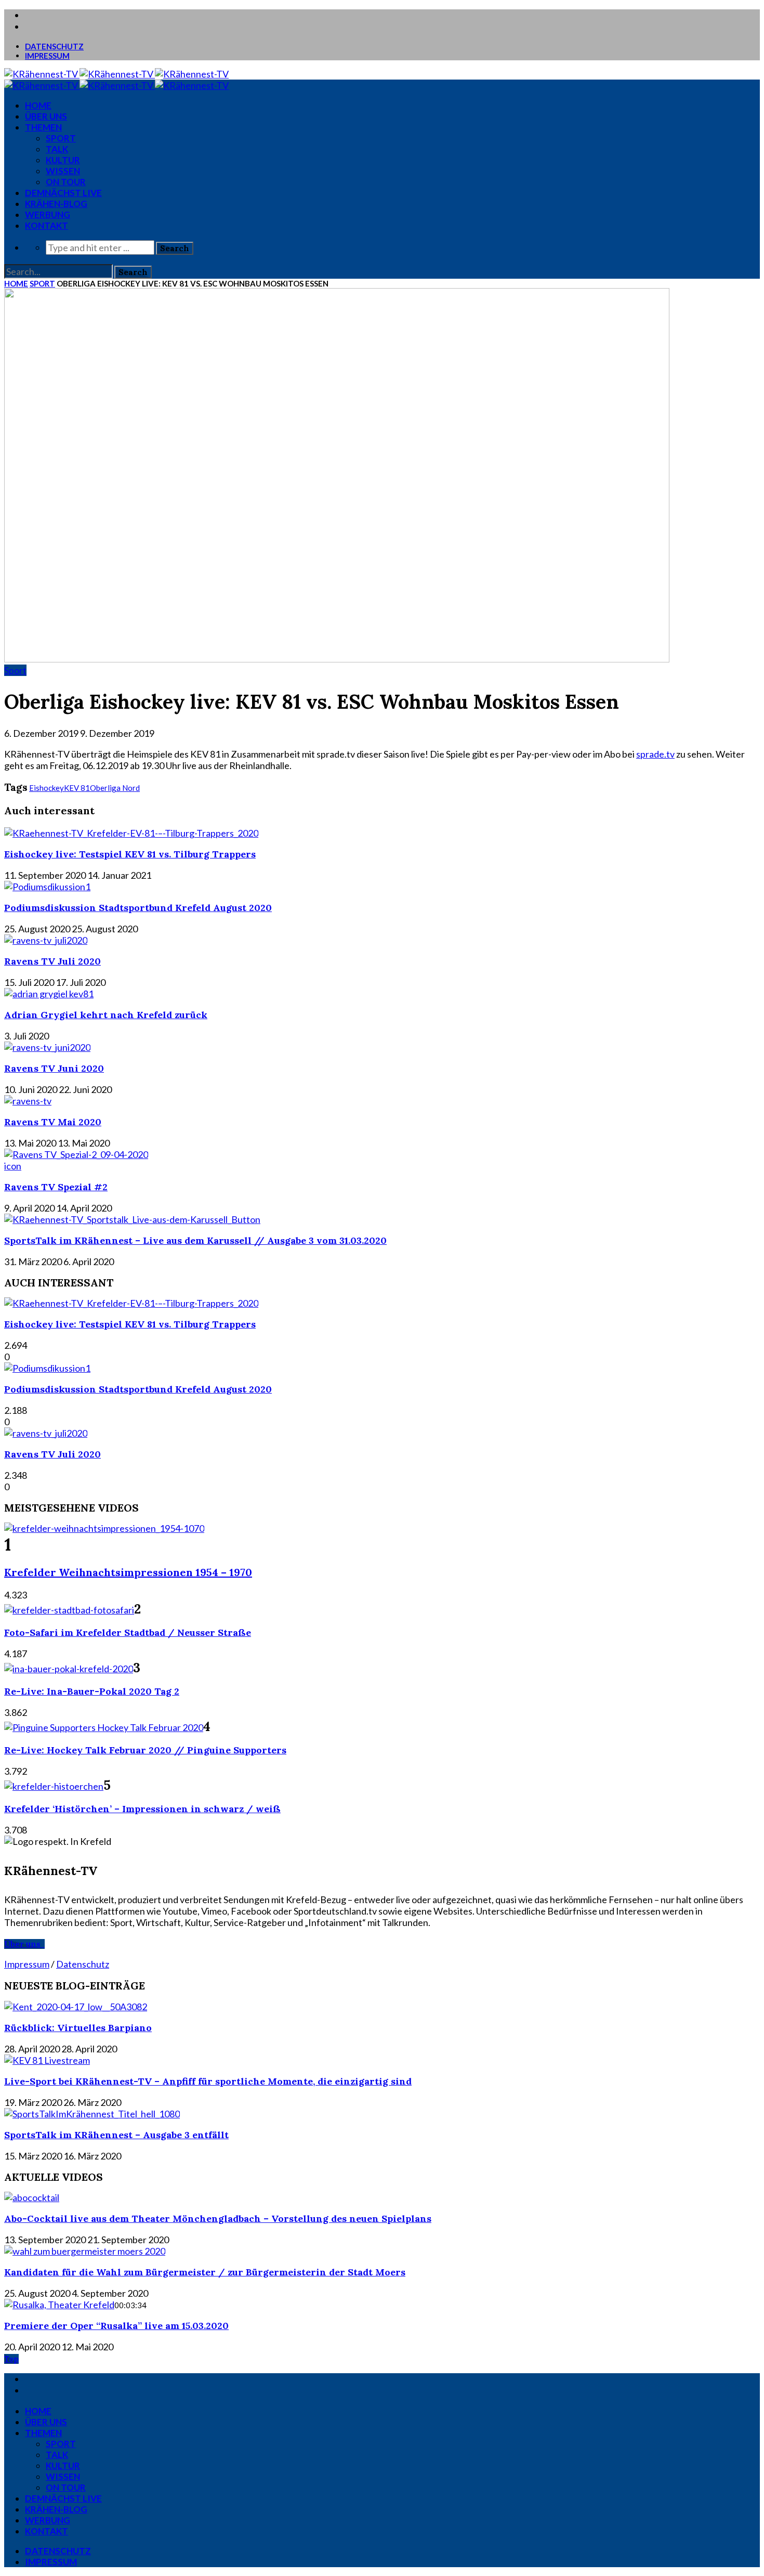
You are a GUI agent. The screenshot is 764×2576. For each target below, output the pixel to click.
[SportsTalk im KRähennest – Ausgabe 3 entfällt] (92, 2114)
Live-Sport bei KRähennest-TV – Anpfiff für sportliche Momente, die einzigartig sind (208, 2081)
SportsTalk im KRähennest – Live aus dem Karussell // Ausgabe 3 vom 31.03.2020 (195, 1240)
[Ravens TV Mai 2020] (28, 1101)
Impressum (47, 56)
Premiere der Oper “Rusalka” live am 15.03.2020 (116, 2326)
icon (13, 1166)
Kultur (63, 160)
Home (16, 283)
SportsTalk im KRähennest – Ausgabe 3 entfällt (116, 2135)
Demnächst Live (63, 193)
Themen (43, 127)
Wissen (63, 171)
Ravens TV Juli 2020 (52, 961)
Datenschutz (54, 46)
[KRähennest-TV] (116, 74)
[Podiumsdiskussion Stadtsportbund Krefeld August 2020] (47, 887)
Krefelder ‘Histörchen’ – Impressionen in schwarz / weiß (142, 1809)
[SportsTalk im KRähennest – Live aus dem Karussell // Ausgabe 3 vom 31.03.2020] (132, 1219)
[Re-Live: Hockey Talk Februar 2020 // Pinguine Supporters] (104, 1727)
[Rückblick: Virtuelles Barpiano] (76, 2007)
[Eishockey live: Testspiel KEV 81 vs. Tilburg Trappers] (131, 833)
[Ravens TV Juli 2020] (46, 940)
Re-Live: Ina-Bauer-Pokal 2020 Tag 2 (92, 1691)
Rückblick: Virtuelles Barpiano (78, 2028)
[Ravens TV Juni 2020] (47, 1047)
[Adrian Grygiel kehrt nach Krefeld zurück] (49, 994)
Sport (61, 138)
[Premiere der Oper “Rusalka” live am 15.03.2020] (59, 2305)
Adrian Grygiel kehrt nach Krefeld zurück (106, 1015)
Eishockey (47, 788)
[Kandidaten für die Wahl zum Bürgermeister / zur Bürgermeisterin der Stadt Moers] (85, 2251)
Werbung (48, 214)
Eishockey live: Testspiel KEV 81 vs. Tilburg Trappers (130, 854)
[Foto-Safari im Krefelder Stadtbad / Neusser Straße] (69, 1610)
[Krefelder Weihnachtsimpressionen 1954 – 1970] (104, 1528)
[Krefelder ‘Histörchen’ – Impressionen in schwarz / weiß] (54, 1786)
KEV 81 (77, 788)
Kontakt (47, 225)
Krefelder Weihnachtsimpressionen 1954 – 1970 (128, 1572)
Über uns (46, 116)
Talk (57, 149)
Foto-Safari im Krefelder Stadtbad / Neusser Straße (128, 1632)
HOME (38, 105)
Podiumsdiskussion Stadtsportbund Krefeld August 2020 (138, 908)
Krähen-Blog (56, 204)
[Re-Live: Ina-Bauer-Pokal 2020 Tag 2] (69, 1669)
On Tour (66, 182)
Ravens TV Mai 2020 (53, 1122)
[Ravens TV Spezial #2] (76, 1154)
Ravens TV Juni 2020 (54, 1068)
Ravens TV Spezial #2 (56, 1187)
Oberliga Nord (115, 788)
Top (11, 2359)
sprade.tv (655, 754)
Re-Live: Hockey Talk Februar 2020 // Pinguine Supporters (145, 1750)
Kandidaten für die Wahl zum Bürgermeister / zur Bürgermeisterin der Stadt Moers (205, 2272)
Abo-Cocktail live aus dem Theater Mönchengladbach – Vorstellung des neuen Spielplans (218, 2219)
